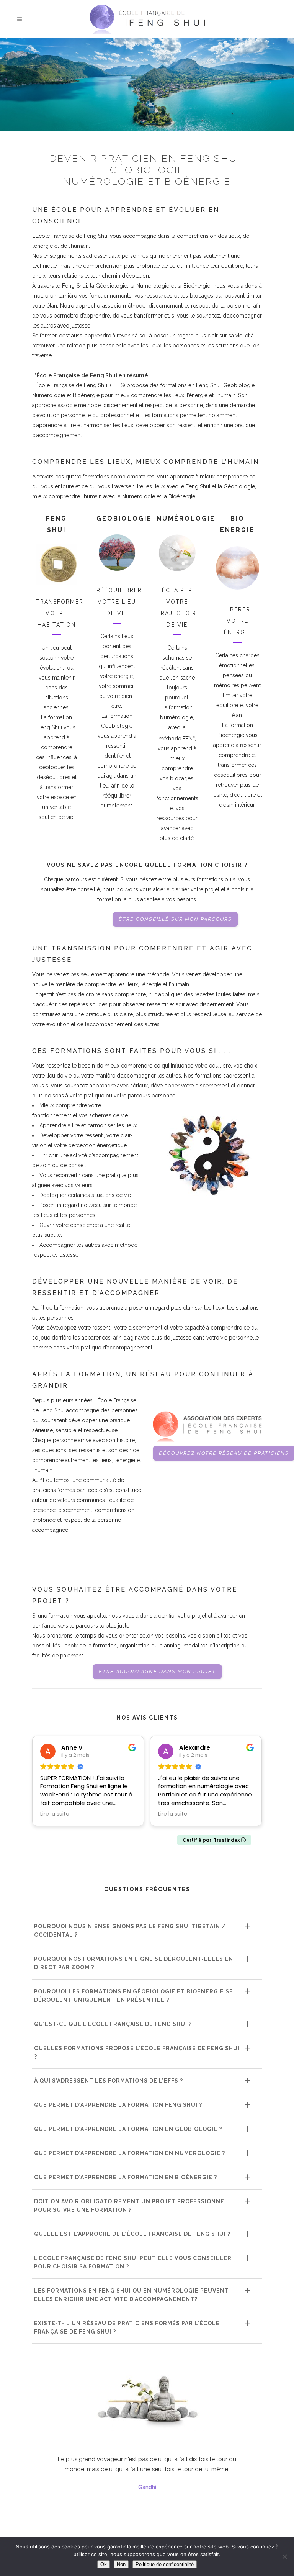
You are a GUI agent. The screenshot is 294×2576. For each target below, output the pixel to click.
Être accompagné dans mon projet (157, 1671)
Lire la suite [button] (55, 1814)
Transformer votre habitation (60, 613)
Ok (104, 2564)
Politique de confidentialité (165, 2564)
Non (121, 2564)
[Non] (284, 2556)
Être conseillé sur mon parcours (175, 919)
